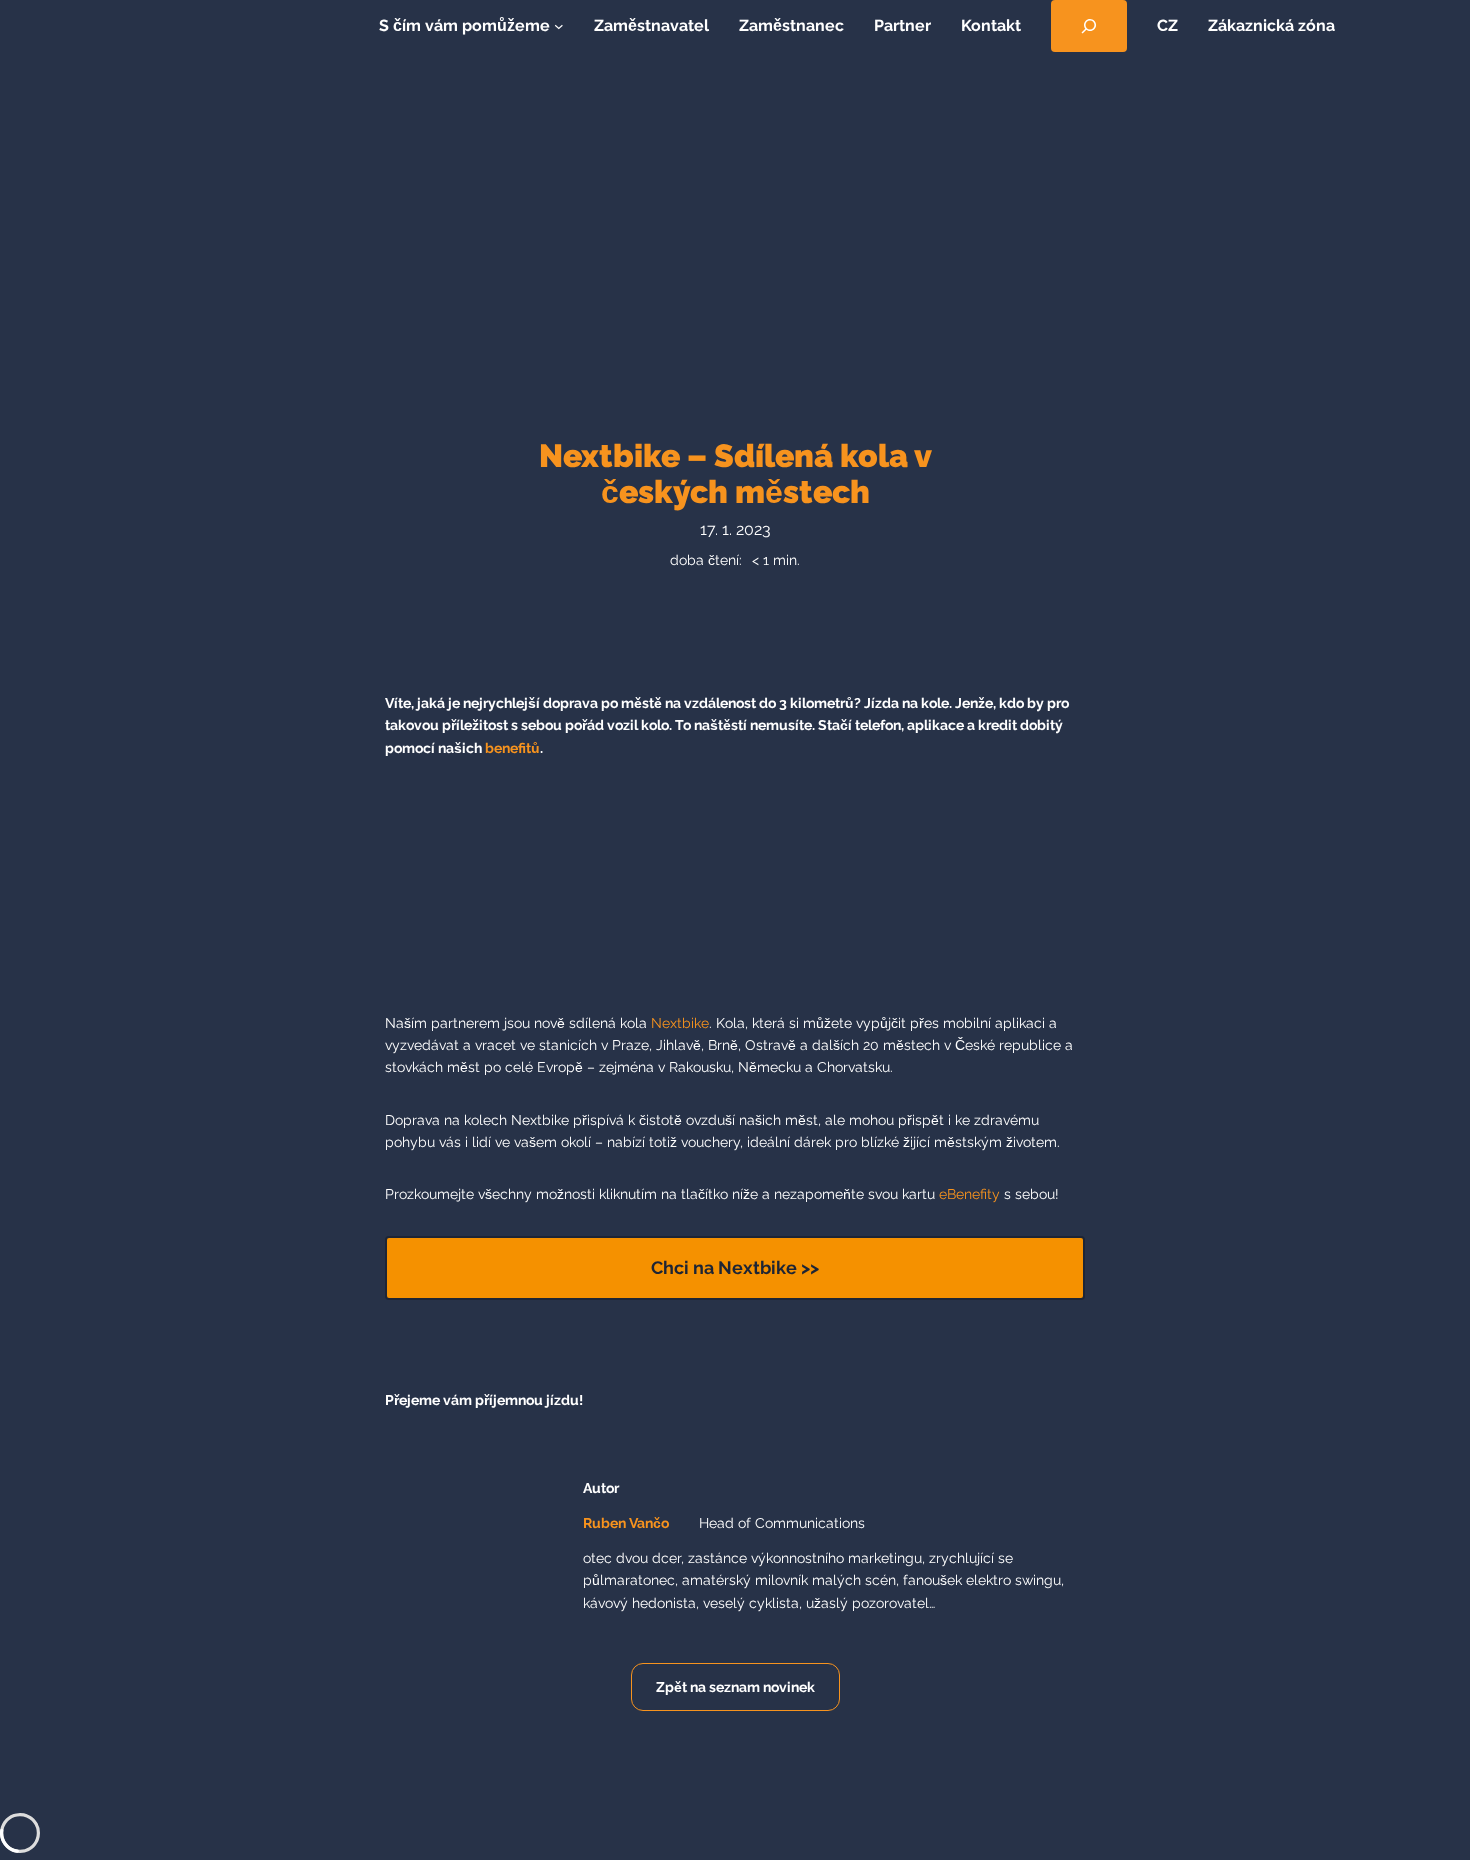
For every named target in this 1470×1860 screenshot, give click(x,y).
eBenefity (969, 1194)
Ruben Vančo (626, 1523)
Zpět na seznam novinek (735, 1687)
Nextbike (680, 1023)
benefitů (512, 748)
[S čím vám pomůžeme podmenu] (559, 26)
